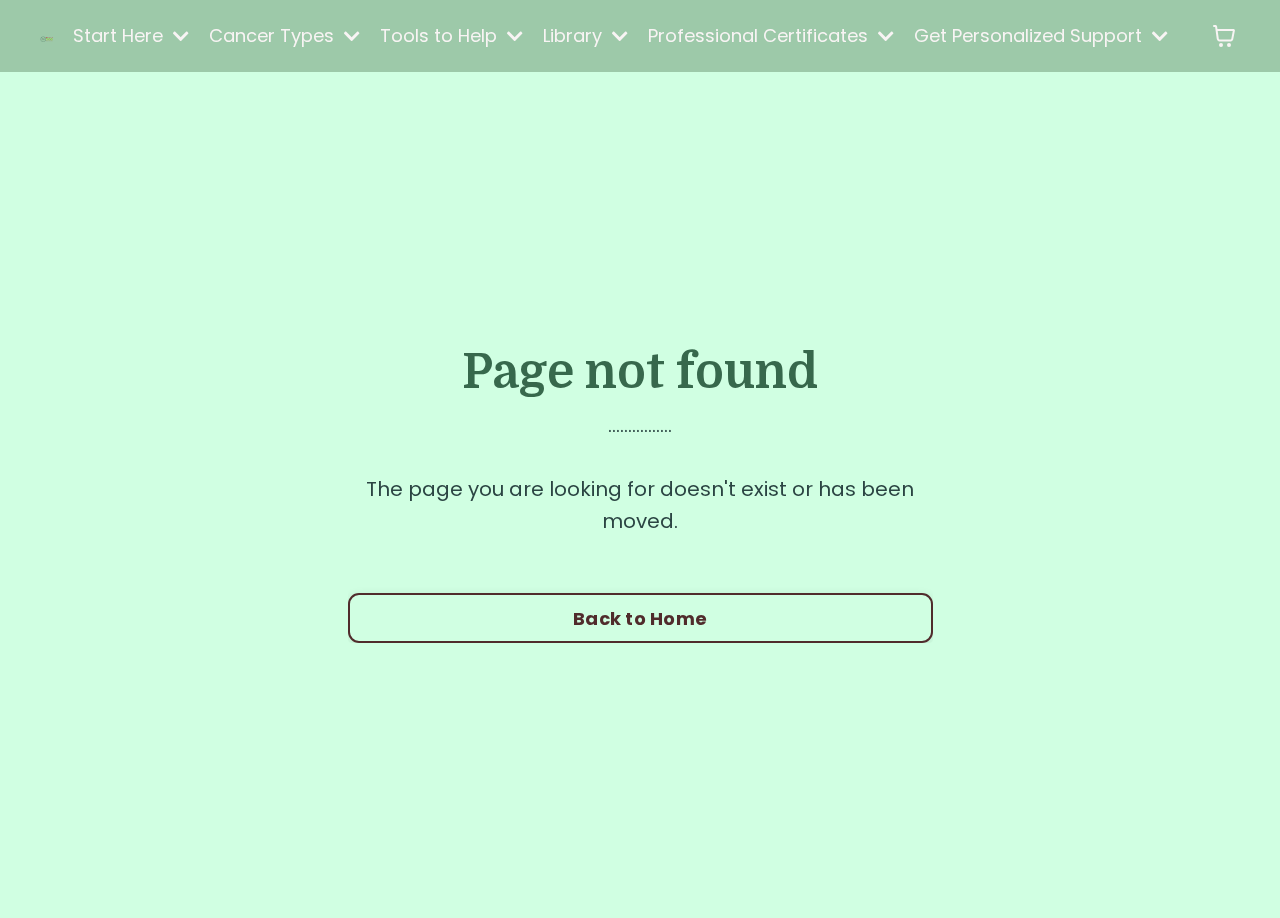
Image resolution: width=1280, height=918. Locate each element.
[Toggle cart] (1224, 36)
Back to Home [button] (640, 618)
